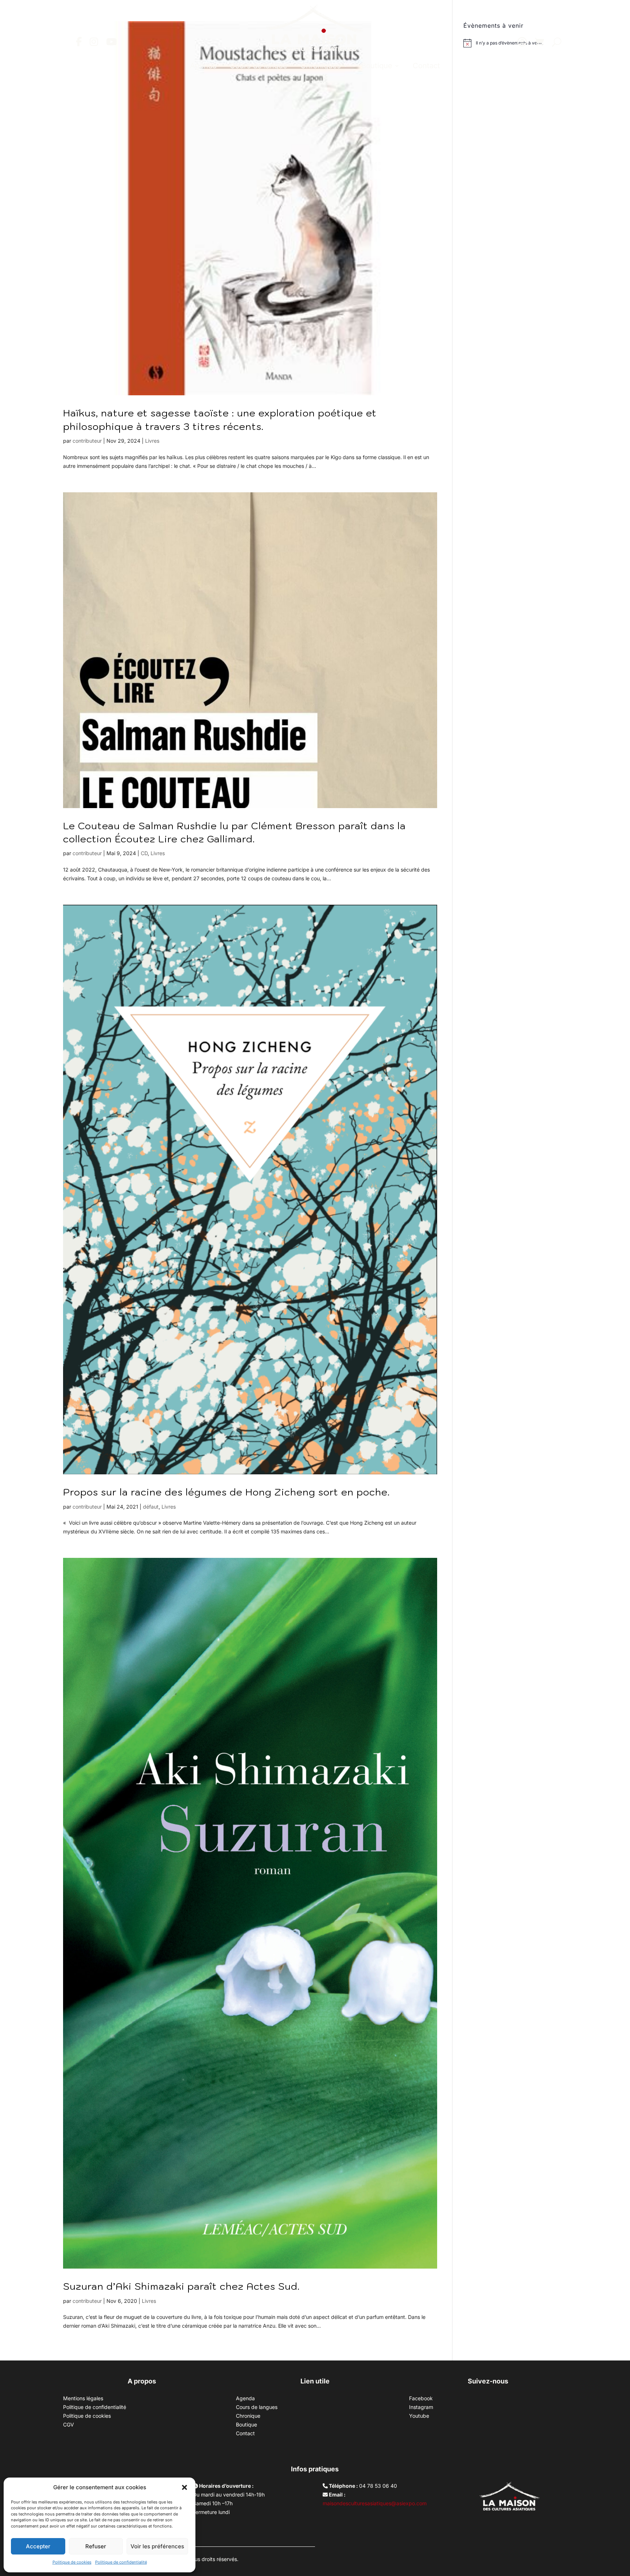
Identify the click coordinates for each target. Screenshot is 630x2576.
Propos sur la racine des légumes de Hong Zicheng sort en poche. (226, 1492)
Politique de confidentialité (121, 2562)
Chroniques (321, 66)
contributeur (87, 441)
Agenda (203, 66)
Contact (426, 66)
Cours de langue (258, 66)
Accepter (38, 2546)
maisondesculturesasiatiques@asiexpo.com (375, 2503)
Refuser (96, 2546)
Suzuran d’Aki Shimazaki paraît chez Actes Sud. (181, 2286)
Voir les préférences (157, 2546)
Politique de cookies (72, 2562)
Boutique (377, 66)
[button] (184, 2487)
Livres (152, 441)
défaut (151, 1507)
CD (144, 853)
